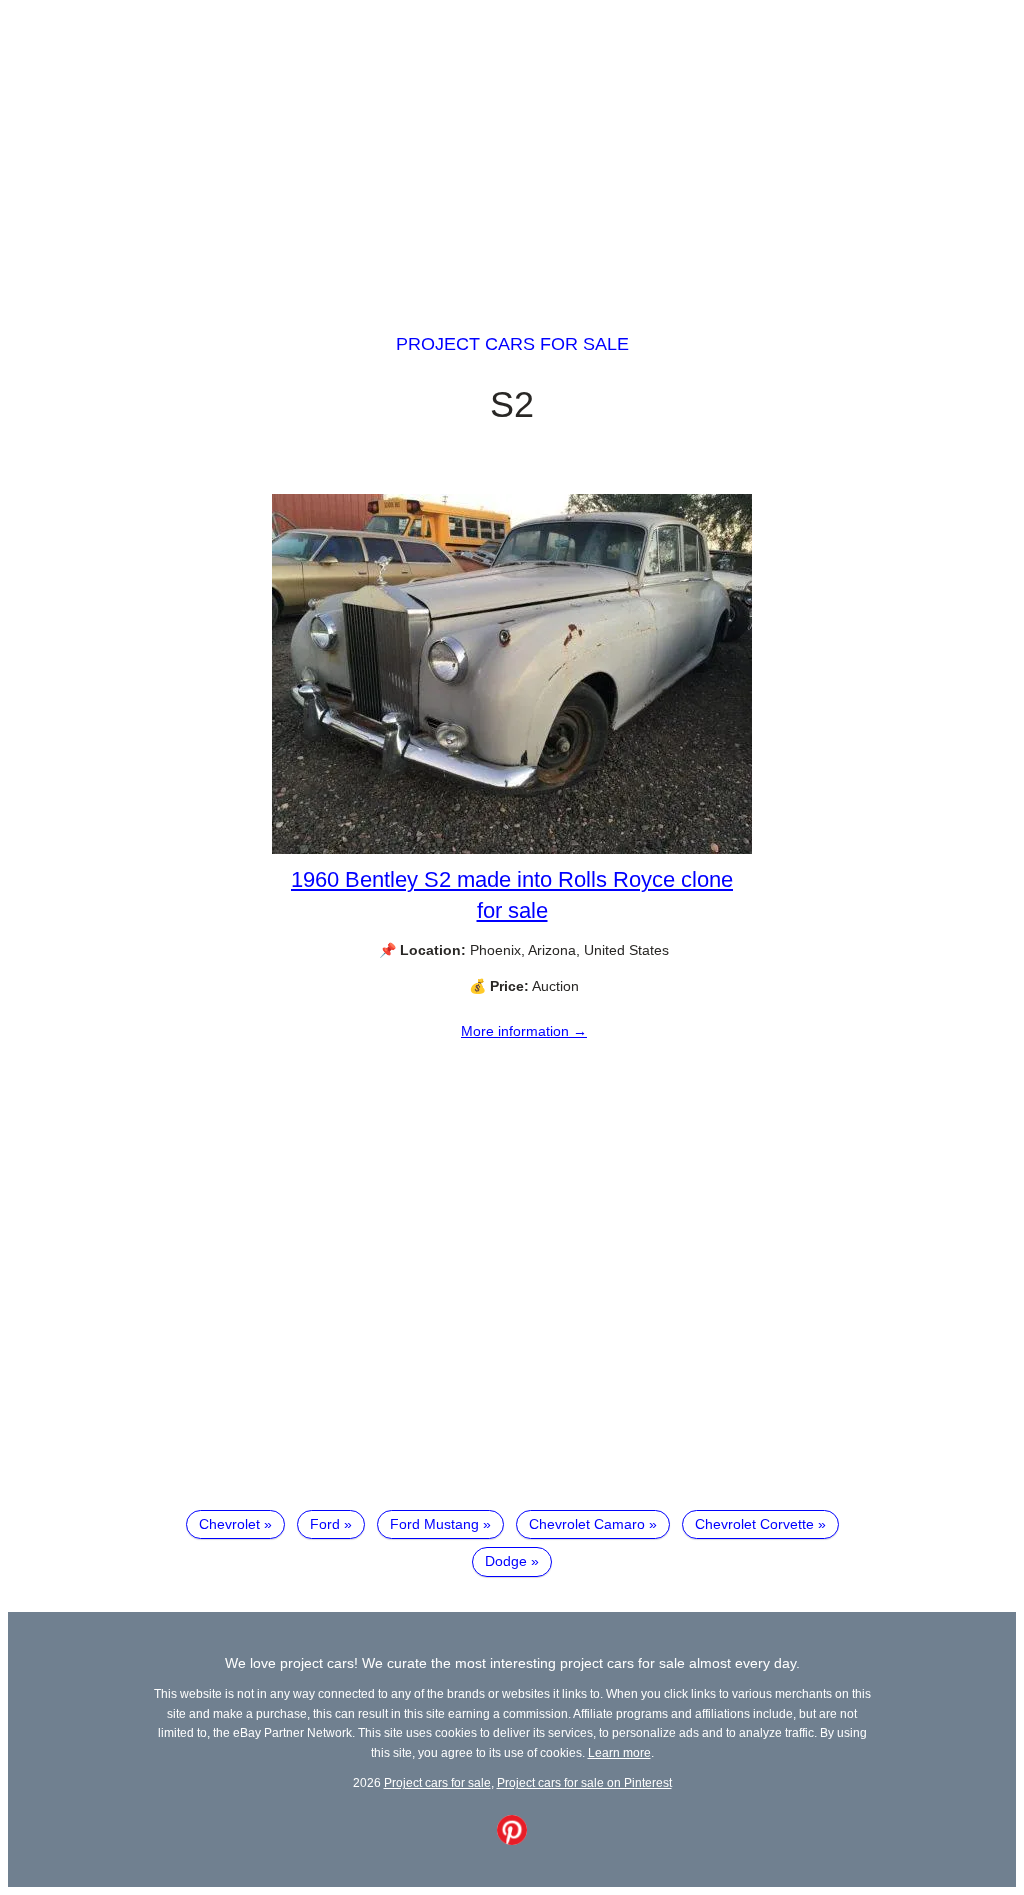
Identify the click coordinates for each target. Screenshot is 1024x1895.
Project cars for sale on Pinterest (584, 1782)
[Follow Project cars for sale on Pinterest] (512, 1840)
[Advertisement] (512, 148)
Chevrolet (229, 1524)
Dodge (506, 1561)
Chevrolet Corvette (754, 1524)
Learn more (619, 1752)
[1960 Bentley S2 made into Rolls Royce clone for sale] (512, 849)
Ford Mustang (434, 1524)
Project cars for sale (512, 344)
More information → (524, 1031)
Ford (325, 1524)
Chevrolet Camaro (587, 1524)
